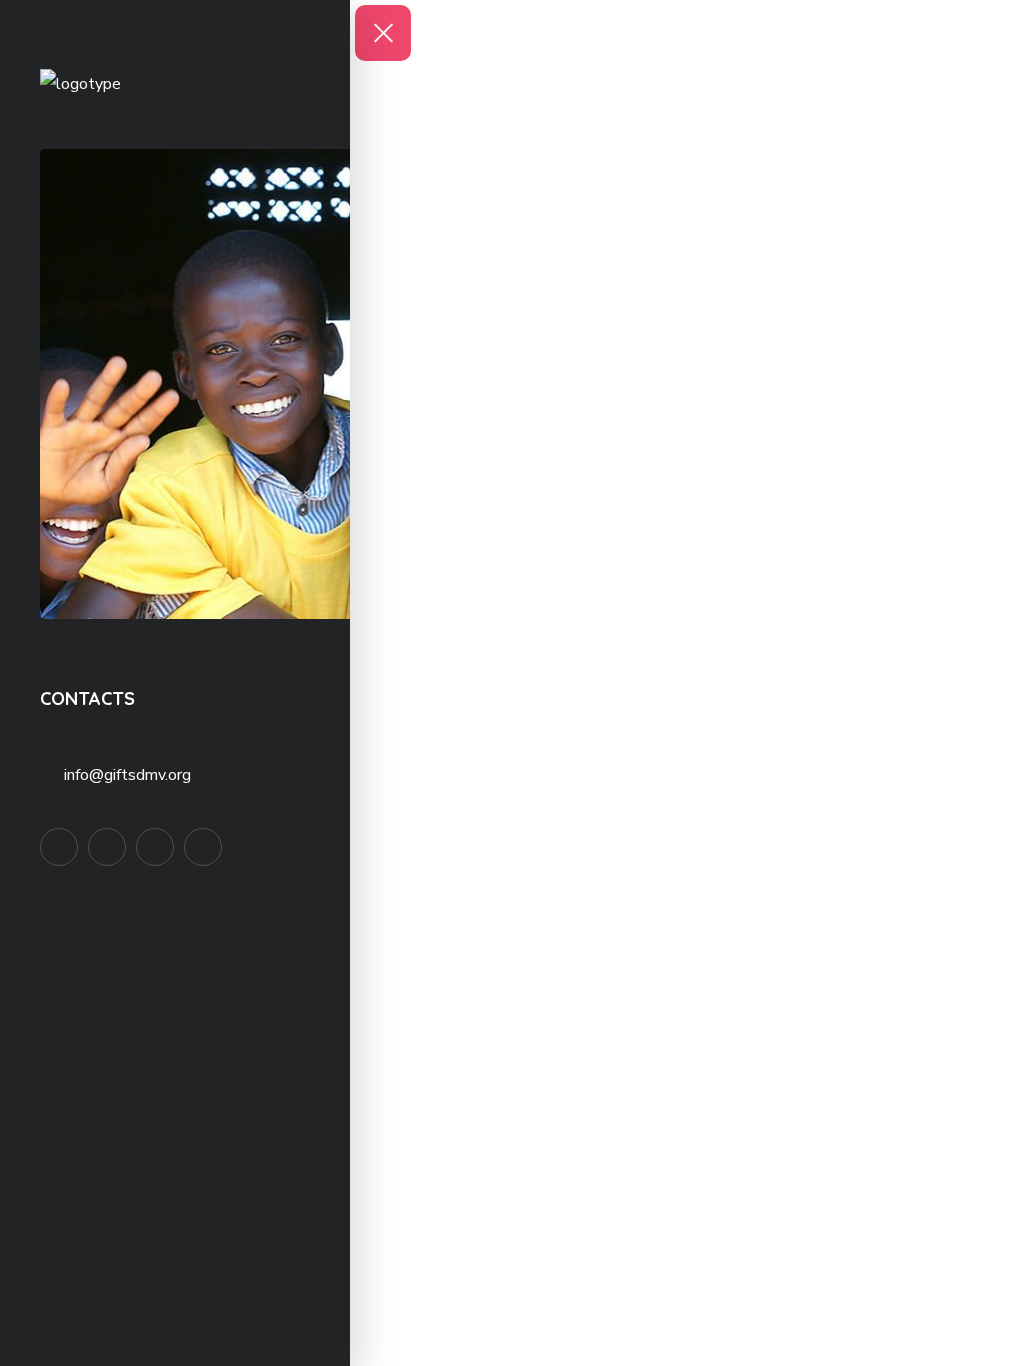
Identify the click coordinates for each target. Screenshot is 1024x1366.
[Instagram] (107, 847)
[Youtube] (203, 847)
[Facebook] (59, 847)
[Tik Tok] (155, 847)
